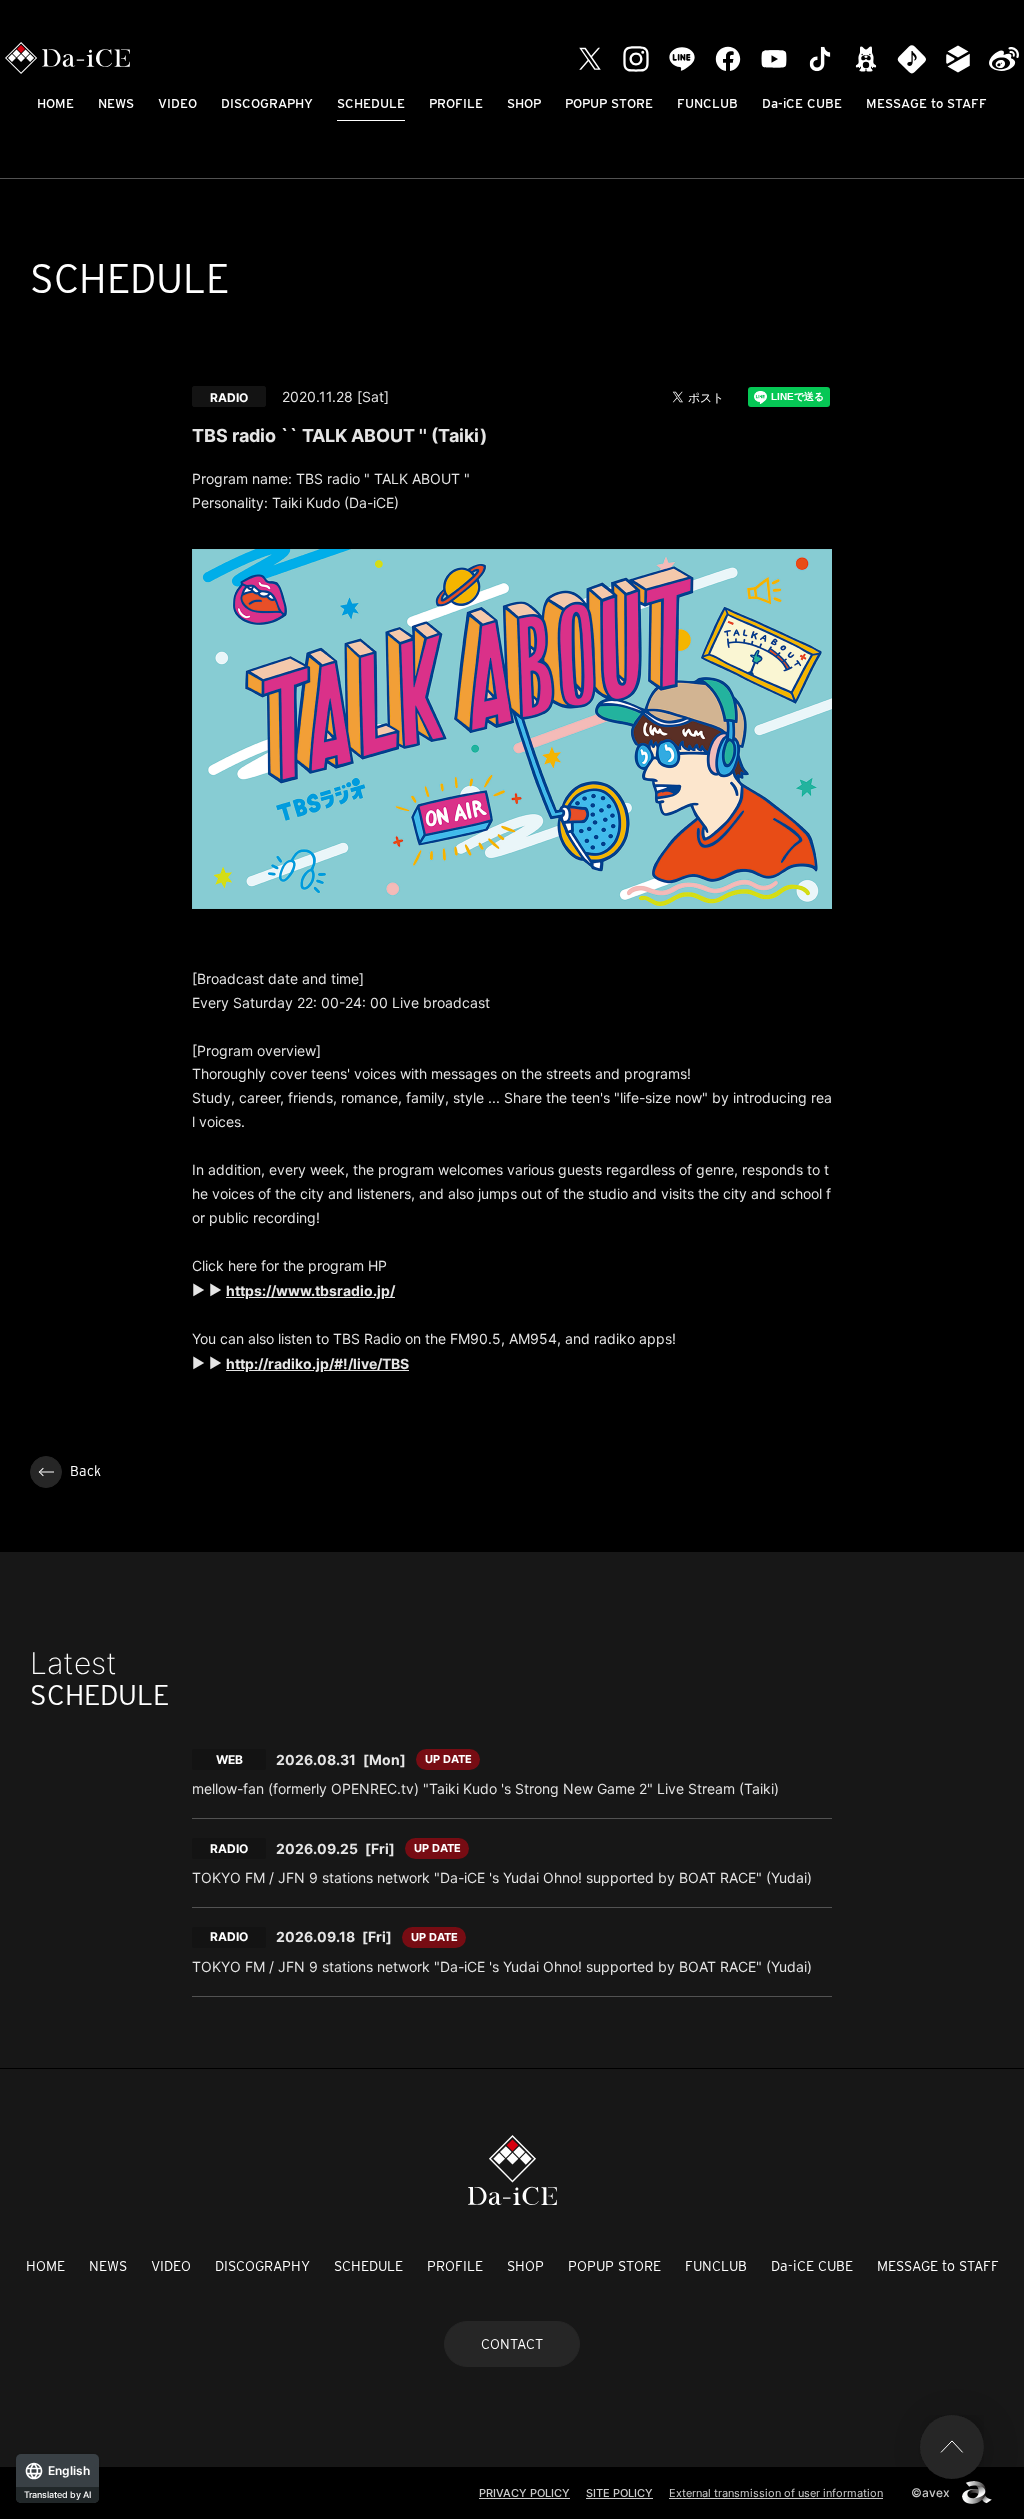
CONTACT (512, 2344)
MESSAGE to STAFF (926, 103)
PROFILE (456, 103)
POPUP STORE (609, 103)
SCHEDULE (371, 103)
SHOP (524, 103)
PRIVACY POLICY (524, 2493)
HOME (55, 103)
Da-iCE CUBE (802, 103)
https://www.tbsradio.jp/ (310, 1290)
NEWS (116, 103)
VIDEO (177, 103)
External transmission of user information (776, 2493)
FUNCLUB (707, 103)
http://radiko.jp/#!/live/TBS (317, 1363)
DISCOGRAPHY (267, 103)
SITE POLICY (619, 2493)
